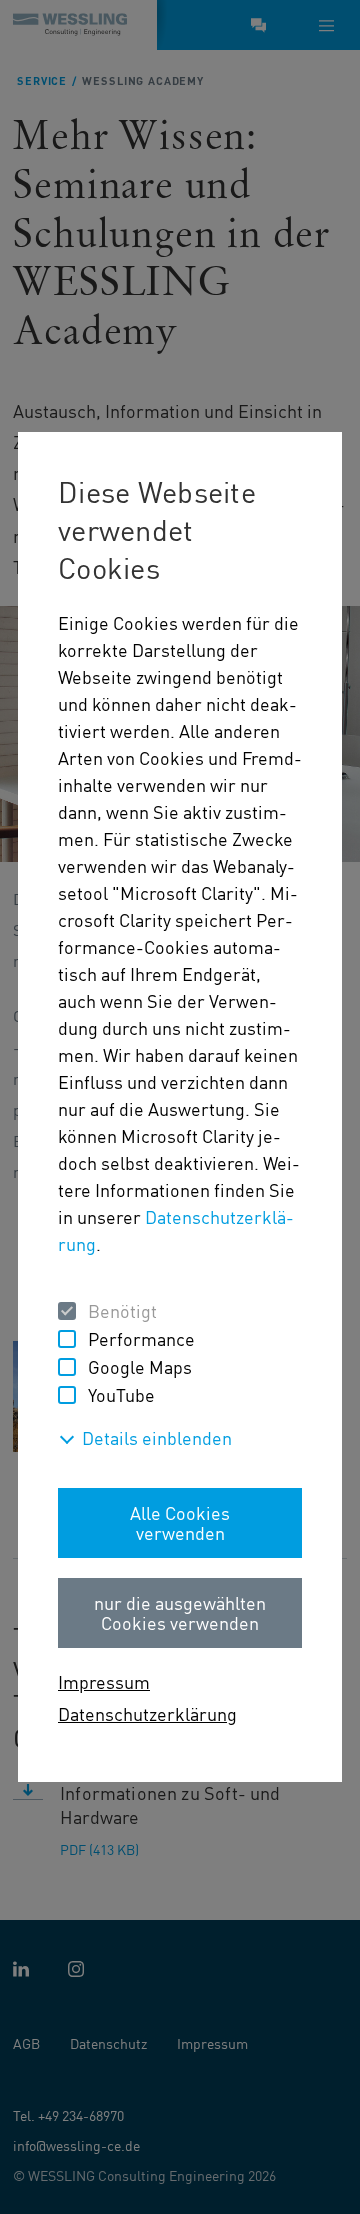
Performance (141, 1338)
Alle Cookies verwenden (180, 1522)
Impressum (104, 1681)
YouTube (121, 1394)
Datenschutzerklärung (147, 1713)
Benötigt (122, 1310)
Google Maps (140, 1366)
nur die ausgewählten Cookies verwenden (180, 1612)
